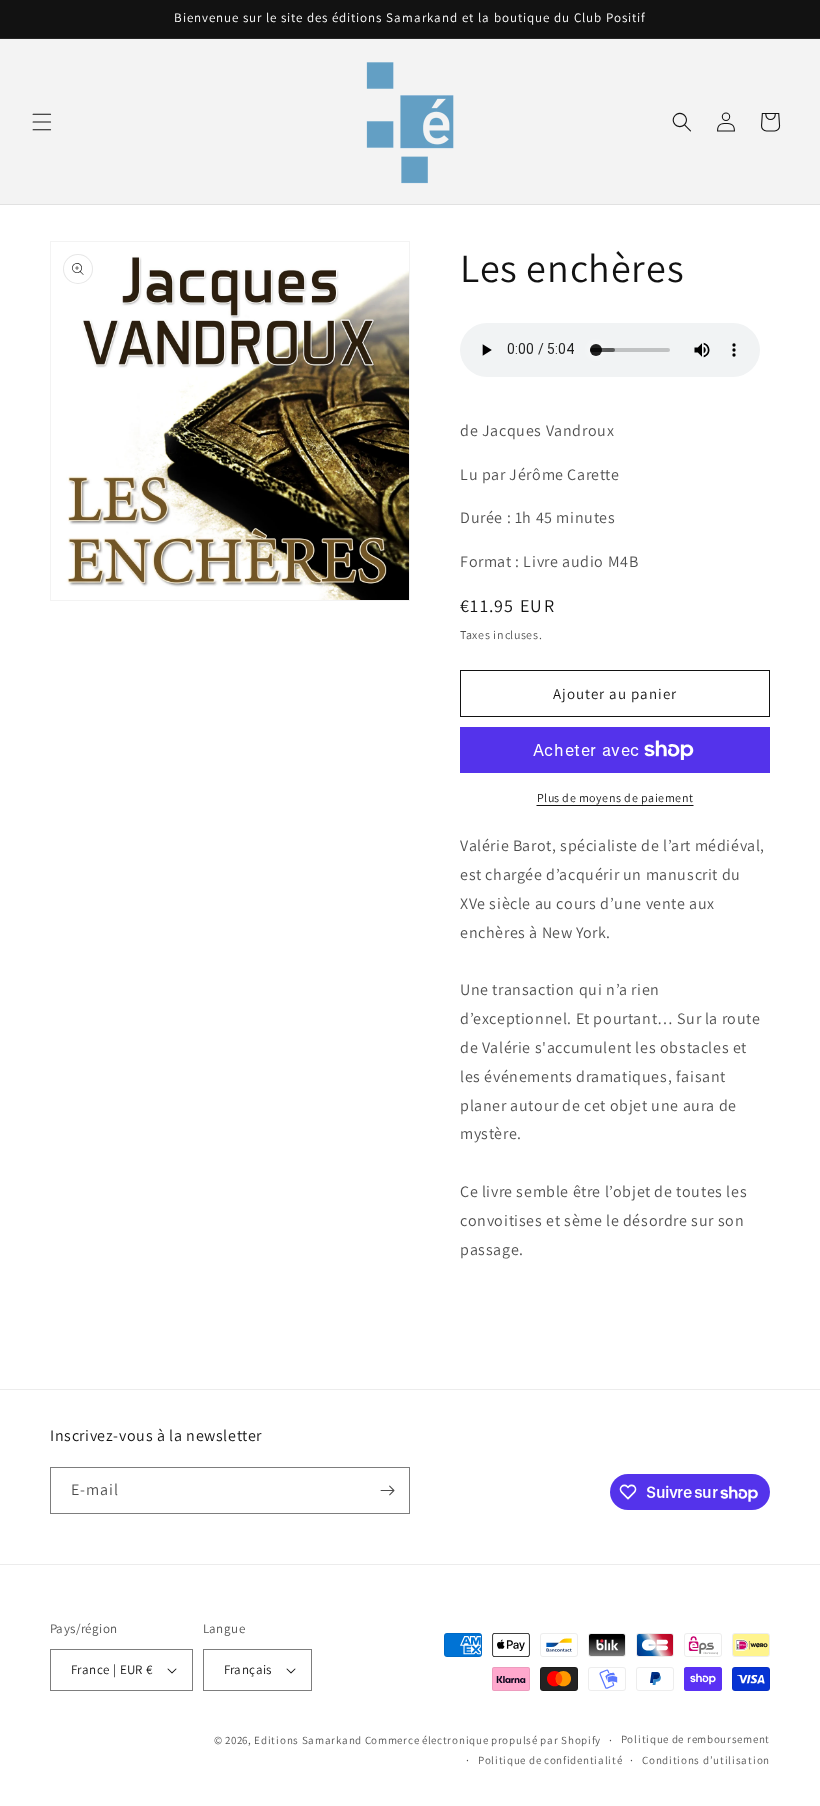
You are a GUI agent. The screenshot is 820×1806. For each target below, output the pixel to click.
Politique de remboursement (695, 1739)
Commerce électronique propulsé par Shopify (483, 1740)
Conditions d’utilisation (706, 1760)
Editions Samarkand (308, 1740)
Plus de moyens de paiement (615, 797)
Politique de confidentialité (550, 1760)
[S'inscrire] (387, 1490)
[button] (42, 122)
